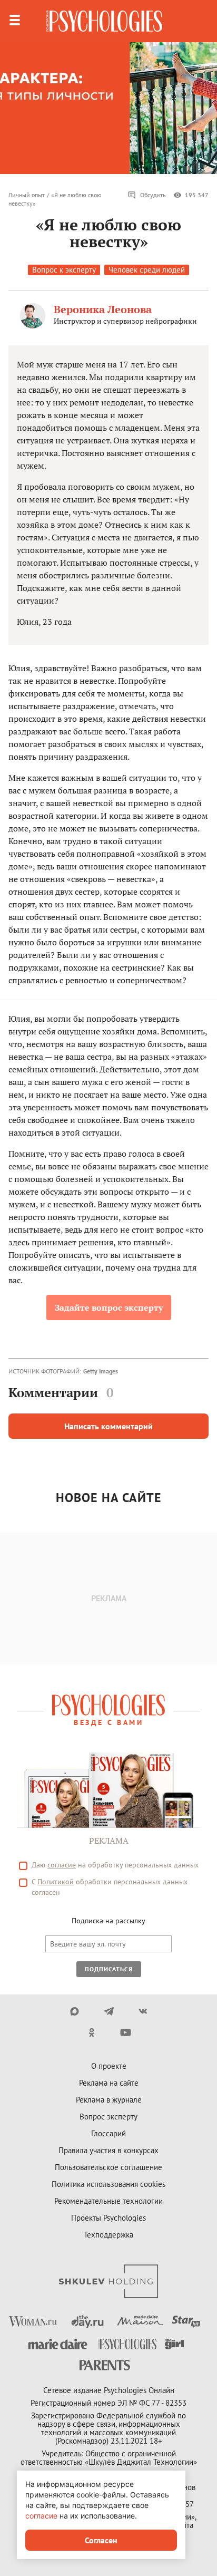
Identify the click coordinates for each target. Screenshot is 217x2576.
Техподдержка (108, 2235)
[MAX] (75, 2011)
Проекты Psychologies (108, 2218)
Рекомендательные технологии (108, 2201)
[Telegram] (109, 2011)
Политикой (56, 1882)
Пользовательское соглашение (108, 2167)
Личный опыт (27, 195)
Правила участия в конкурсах (108, 2150)
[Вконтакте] (143, 2011)
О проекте (109, 2066)
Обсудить (153, 195)
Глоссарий (108, 2133)
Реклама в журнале (109, 2100)
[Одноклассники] (91, 2032)
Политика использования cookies (108, 2184)
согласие (62, 1865)
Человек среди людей (147, 270)
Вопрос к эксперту (64, 270)
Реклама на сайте (109, 2083)
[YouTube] (126, 2032)
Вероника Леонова (103, 309)
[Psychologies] (104, 21)
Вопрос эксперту (108, 2117)
